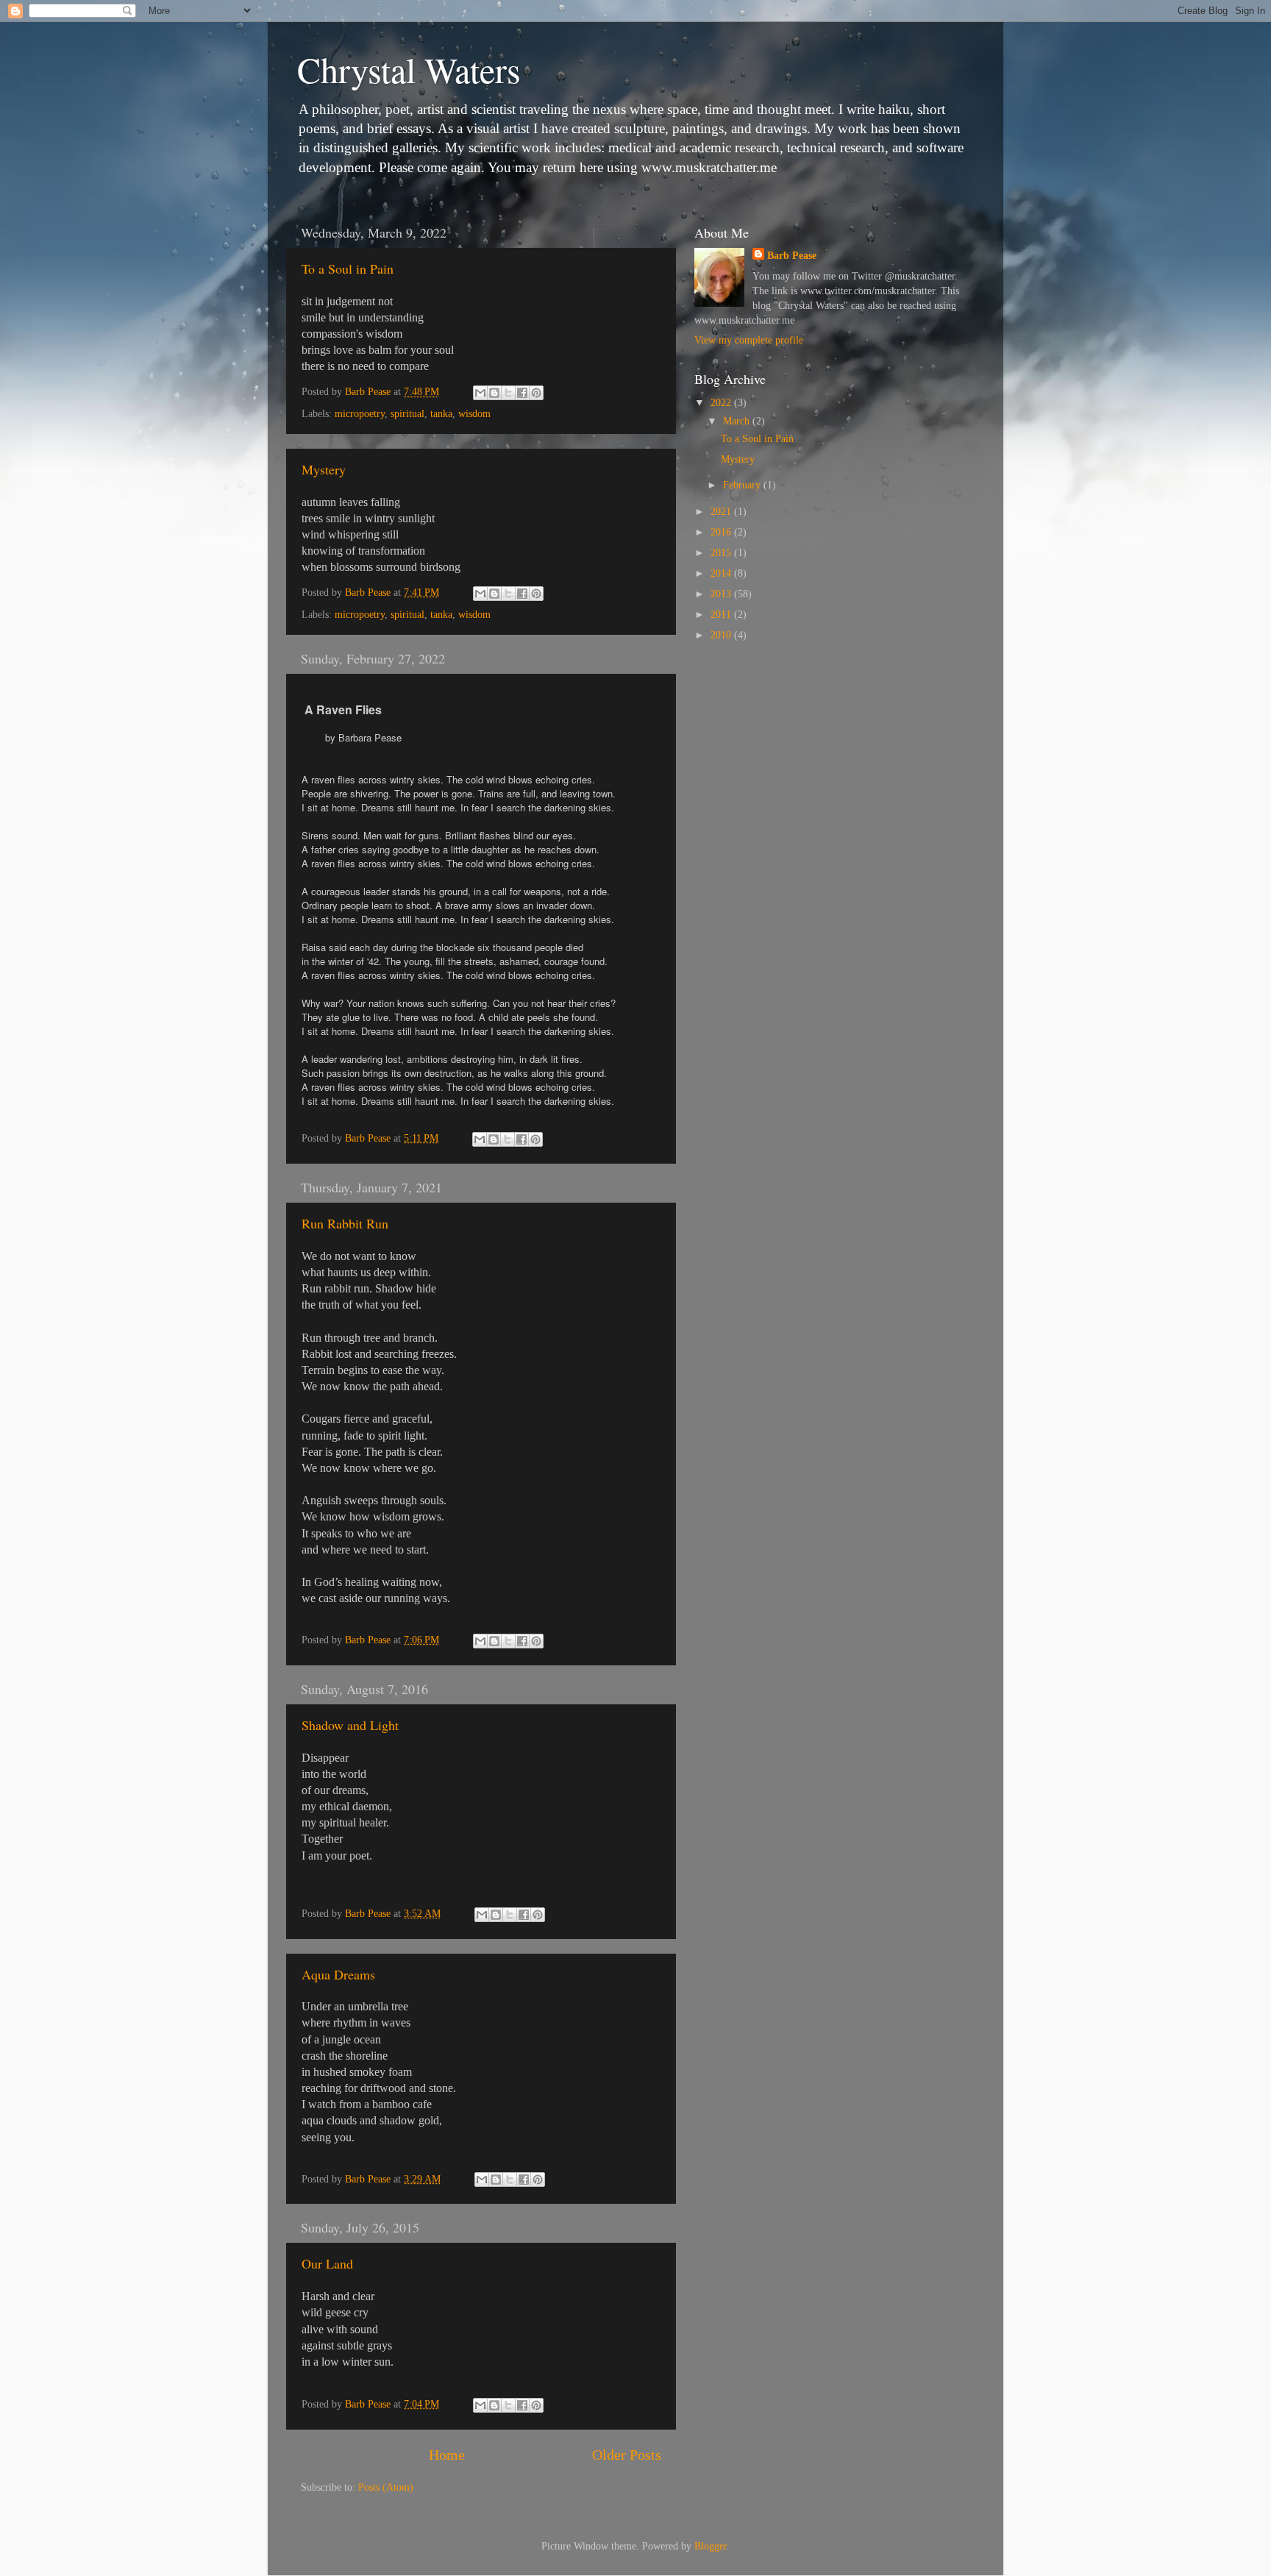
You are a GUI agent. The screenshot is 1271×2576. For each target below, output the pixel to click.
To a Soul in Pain (348, 268)
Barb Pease (792, 255)
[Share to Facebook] (522, 393)
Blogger (711, 2546)
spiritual (407, 413)
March (738, 421)
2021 (722, 511)
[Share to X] (508, 393)
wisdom (474, 413)
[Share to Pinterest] (536, 393)
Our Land (327, 2263)
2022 (722, 402)
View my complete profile (749, 340)
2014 (722, 573)
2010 (722, 635)
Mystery (324, 469)
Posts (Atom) (386, 2487)
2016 (722, 532)
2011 (722, 614)
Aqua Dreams (338, 1974)
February (743, 485)
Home (447, 2455)
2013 (722, 594)
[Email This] (480, 393)
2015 (722, 552)
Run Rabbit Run (345, 1223)
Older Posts (627, 2455)
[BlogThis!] (494, 393)
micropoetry (360, 413)
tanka (441, 413)
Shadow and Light (350, 1725)
